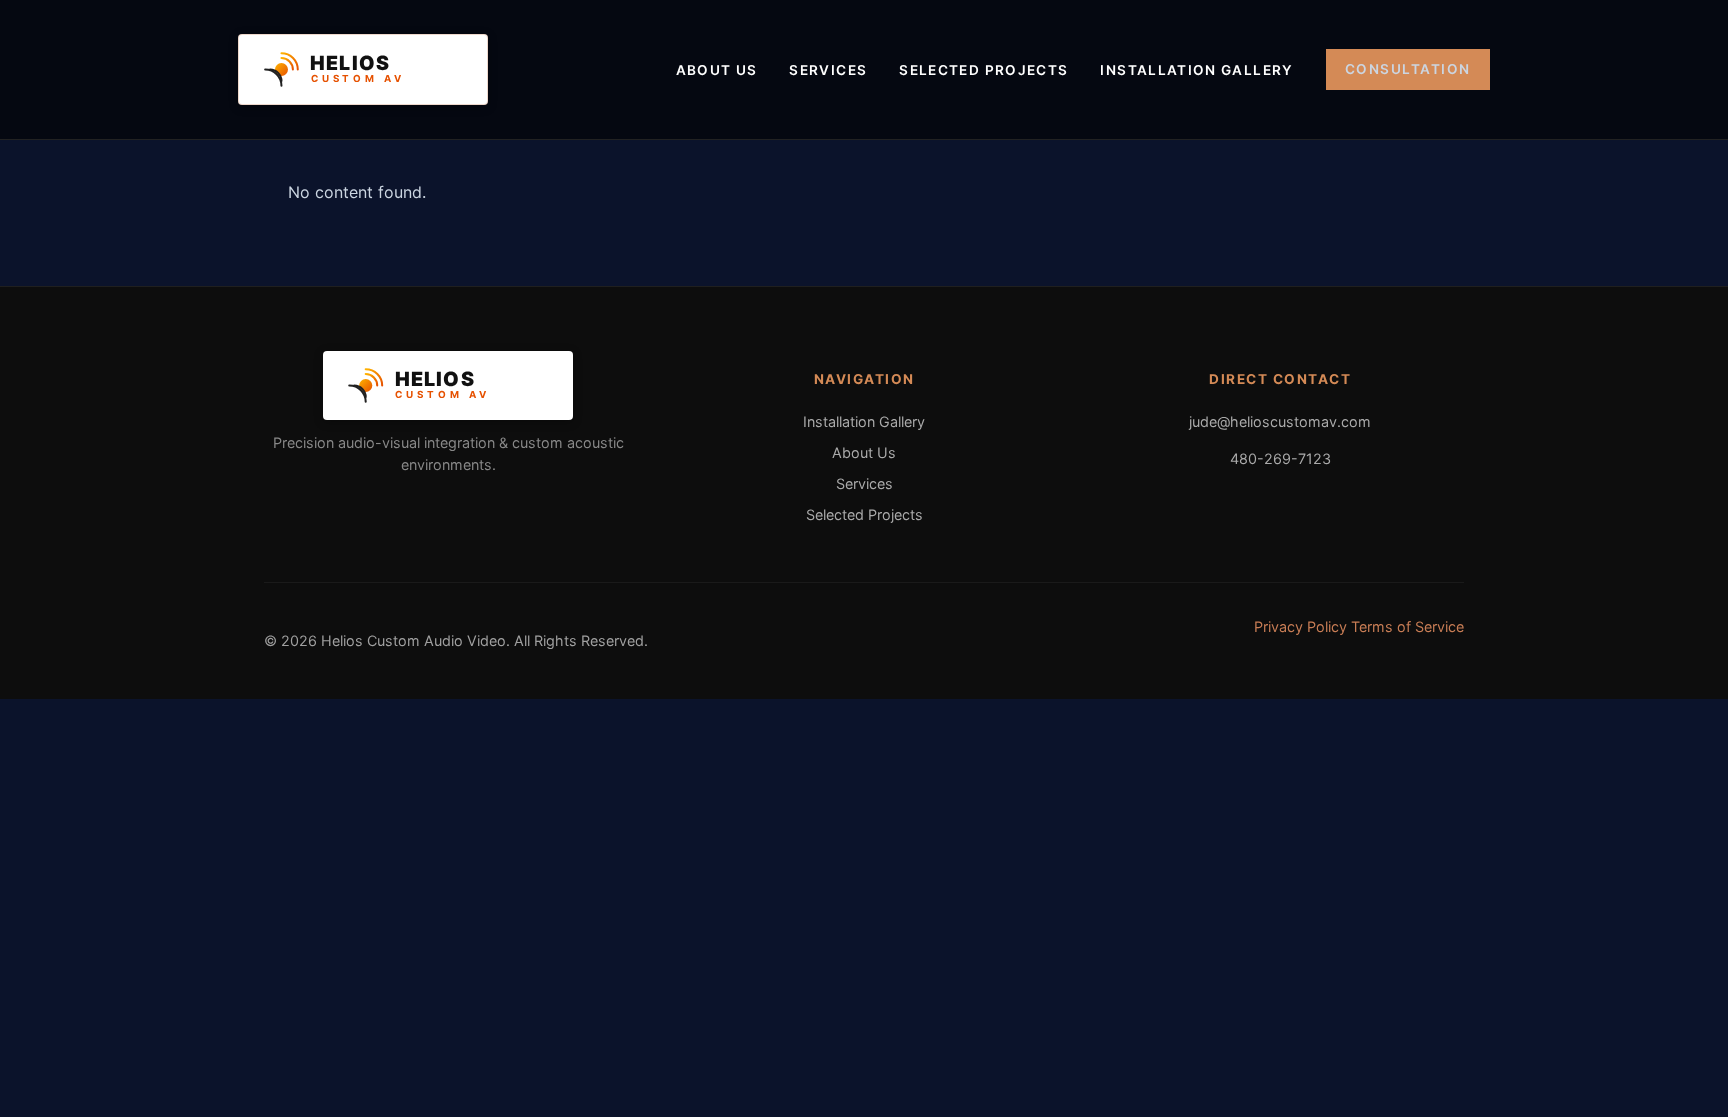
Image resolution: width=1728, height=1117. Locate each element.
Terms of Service (1407, 626)
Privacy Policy (1300, 626)
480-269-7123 (1280, 458)
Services (828, 70)
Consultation (1408, 69)
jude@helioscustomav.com (1280, 421)
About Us (717, 70)
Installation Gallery (1196, 70)
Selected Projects (983, 70)
